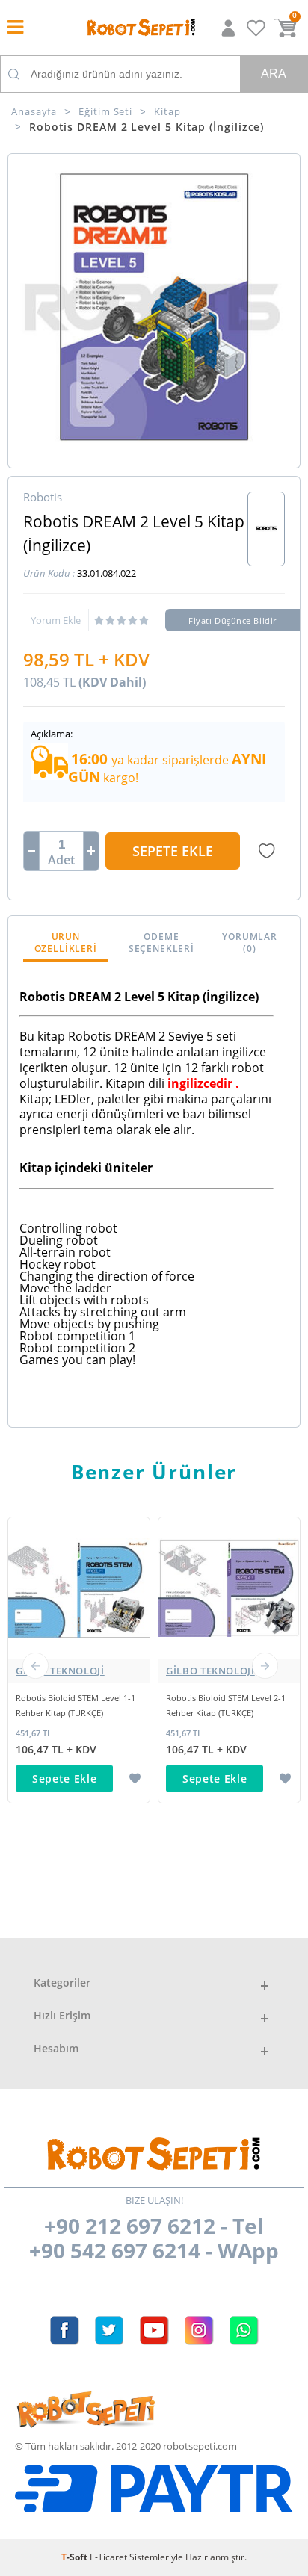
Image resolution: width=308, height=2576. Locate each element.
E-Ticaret (108, 2557)
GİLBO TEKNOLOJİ (60, 1671)
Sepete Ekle (173, 851)
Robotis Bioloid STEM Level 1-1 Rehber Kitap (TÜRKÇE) (76, 1705)
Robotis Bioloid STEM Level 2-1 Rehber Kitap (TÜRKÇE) (226, 1705)
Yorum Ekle (56, 620)
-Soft (76, 2557)
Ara (274, 74)
